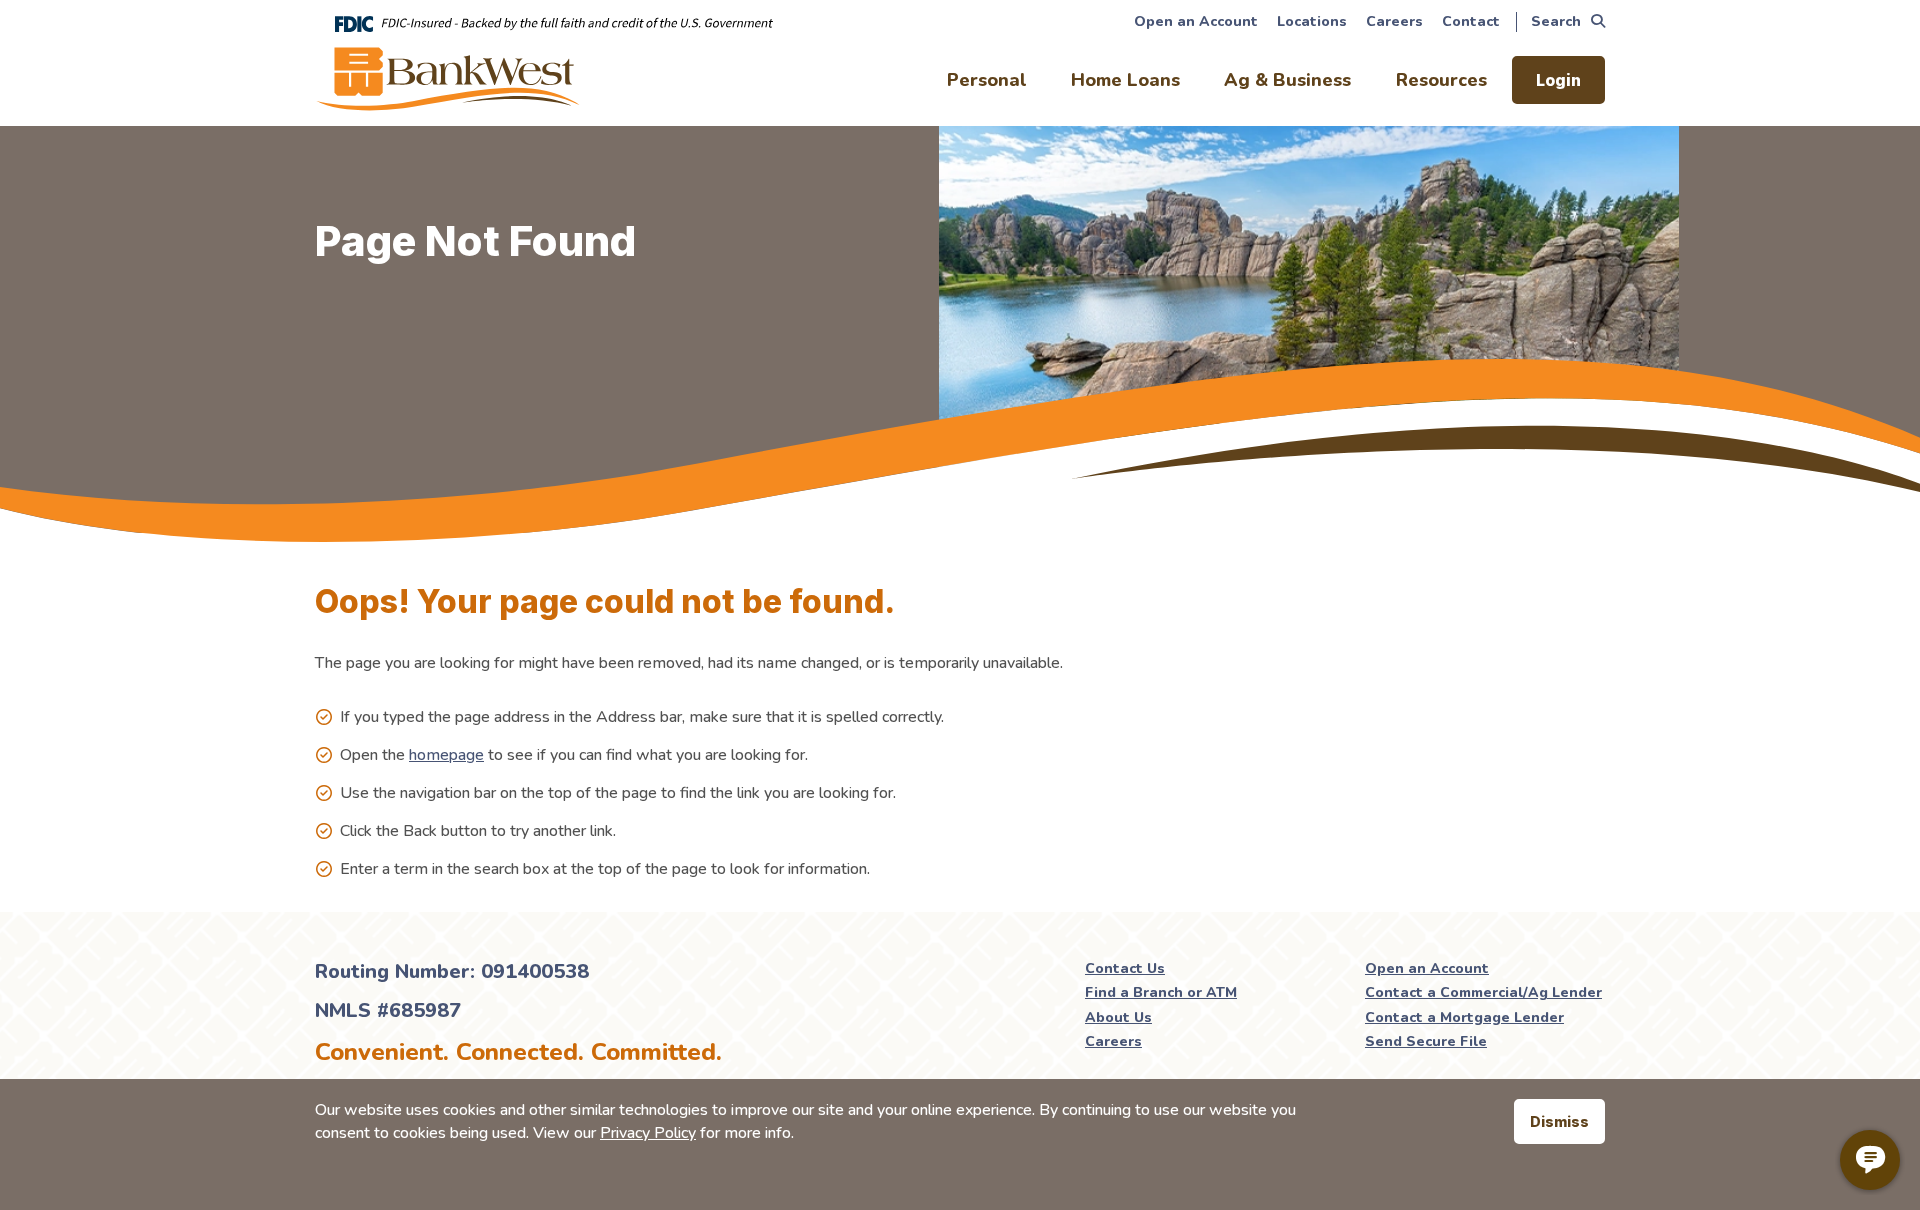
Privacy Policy (648, 1133)
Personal (987, 80)
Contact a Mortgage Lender (1464, 1017)
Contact (1471, 21)
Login (1558, 80)
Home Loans (1125, 80)
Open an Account (1196, 21)
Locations (1312, 21)
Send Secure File (1426, 1041)
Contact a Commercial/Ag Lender (1483, 992)
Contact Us (1125, 968)
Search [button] (1556, 21)
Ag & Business (1287, 80)
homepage (446, 755)
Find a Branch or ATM (1161, 992)
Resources (1441, 80)
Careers (1394, 21)
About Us (1118, 1017)
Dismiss (1559, 1121)
